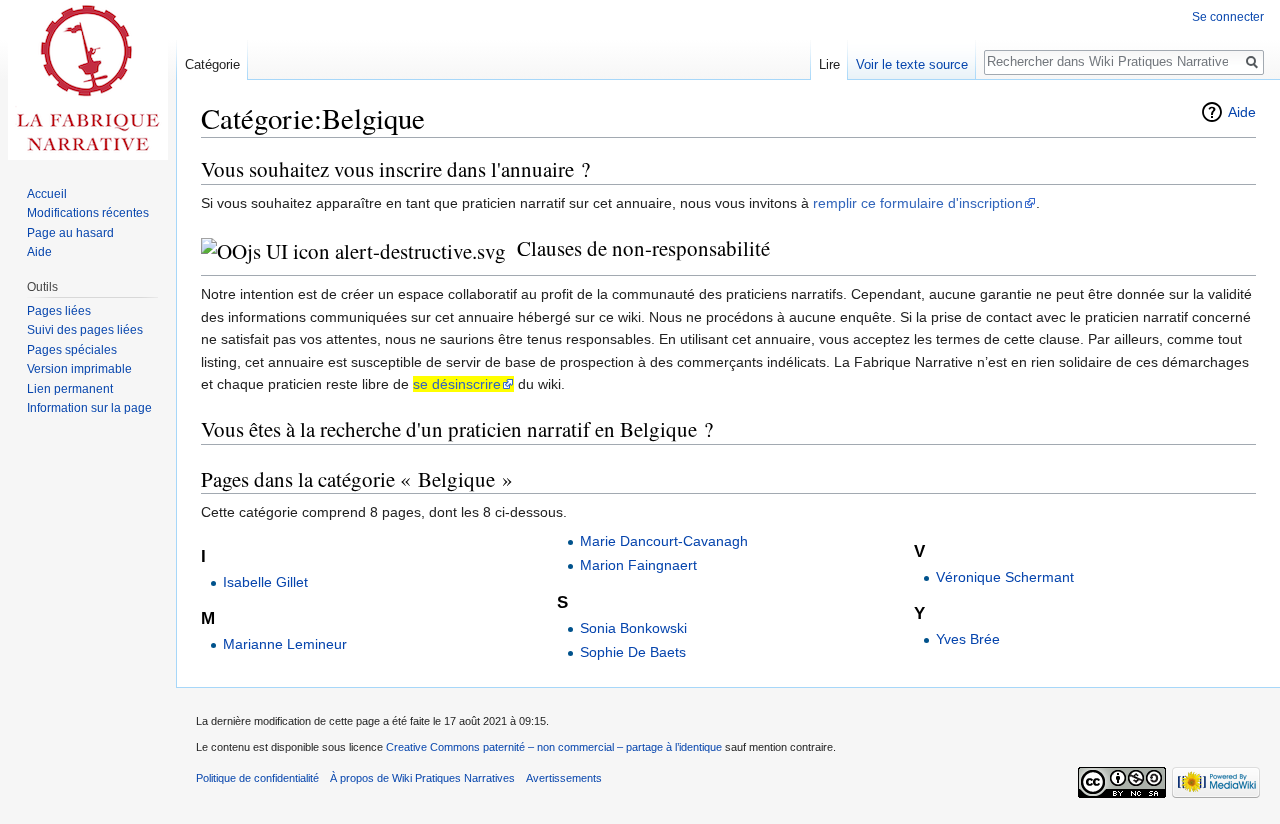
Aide (1242, 112)
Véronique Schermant (1005, 577)
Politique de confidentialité (257, 778)
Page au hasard (70, 233)
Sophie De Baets (633, 652)
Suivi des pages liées (85, 330)
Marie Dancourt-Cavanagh (664, 541)
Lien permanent (70, 389)
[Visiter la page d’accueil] (88, 80)
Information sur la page (89, 408)
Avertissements (564, 778)
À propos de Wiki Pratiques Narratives (422, 778)
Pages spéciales (72, 350)
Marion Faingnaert (638, 565)
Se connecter (1228, 17)
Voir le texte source (912, 64)
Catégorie (212, 64)
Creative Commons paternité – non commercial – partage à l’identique (554, 747)
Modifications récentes (88, 213)
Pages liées (59, 311)
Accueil (47, 194)
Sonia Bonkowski (633, 628)
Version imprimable (79, 369)
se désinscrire (457, 384)
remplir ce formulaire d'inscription (918, 203)
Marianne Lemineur (285, 644)
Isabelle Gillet (265, 582)
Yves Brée (968, 639)
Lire (829, 64)
